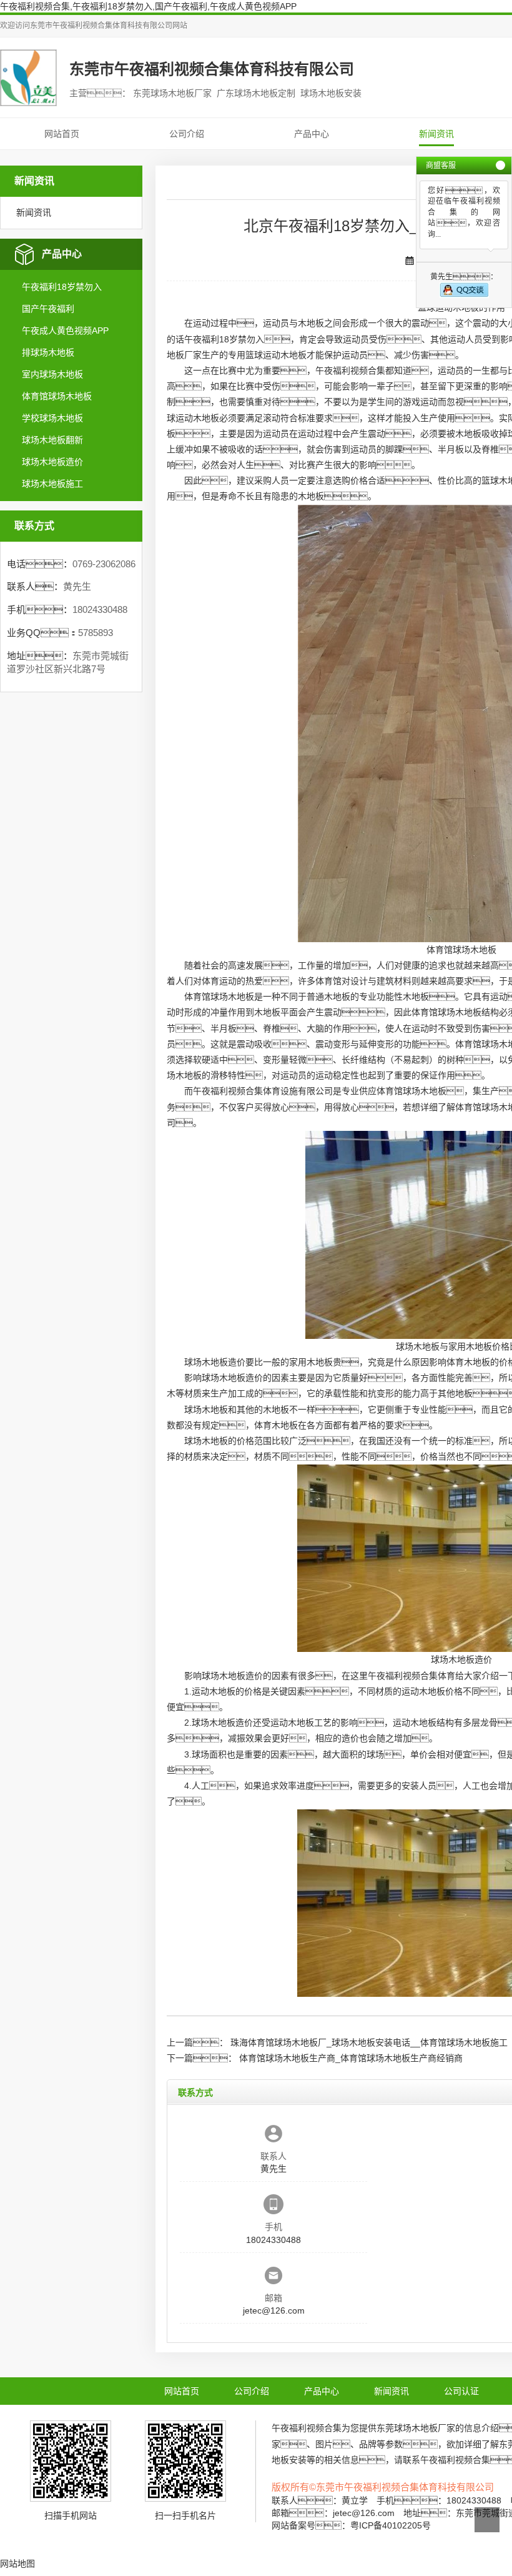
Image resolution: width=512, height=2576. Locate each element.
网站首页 (62, 134)
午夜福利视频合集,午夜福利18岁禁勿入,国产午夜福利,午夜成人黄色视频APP (148, 6)
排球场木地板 (48, 352)
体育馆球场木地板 (57, 396)
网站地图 (17, 2564)
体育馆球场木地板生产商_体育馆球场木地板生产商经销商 (351, 2058)
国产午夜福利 (48, 309)
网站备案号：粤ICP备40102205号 (351, 2525)
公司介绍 (187, 134)
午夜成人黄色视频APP (65, 331)
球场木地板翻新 (52, 440)
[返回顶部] (487, 2520)
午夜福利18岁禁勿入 (62, 287)
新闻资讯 (436, 134)
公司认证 (461, 2391)
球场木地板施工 (52, 484)
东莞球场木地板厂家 (416, 2428)
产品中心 (312, 134)
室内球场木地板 (52, 374)
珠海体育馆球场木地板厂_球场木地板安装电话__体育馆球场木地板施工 (369, 2042)
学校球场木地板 (52, 418)
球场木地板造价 (52, 462)
